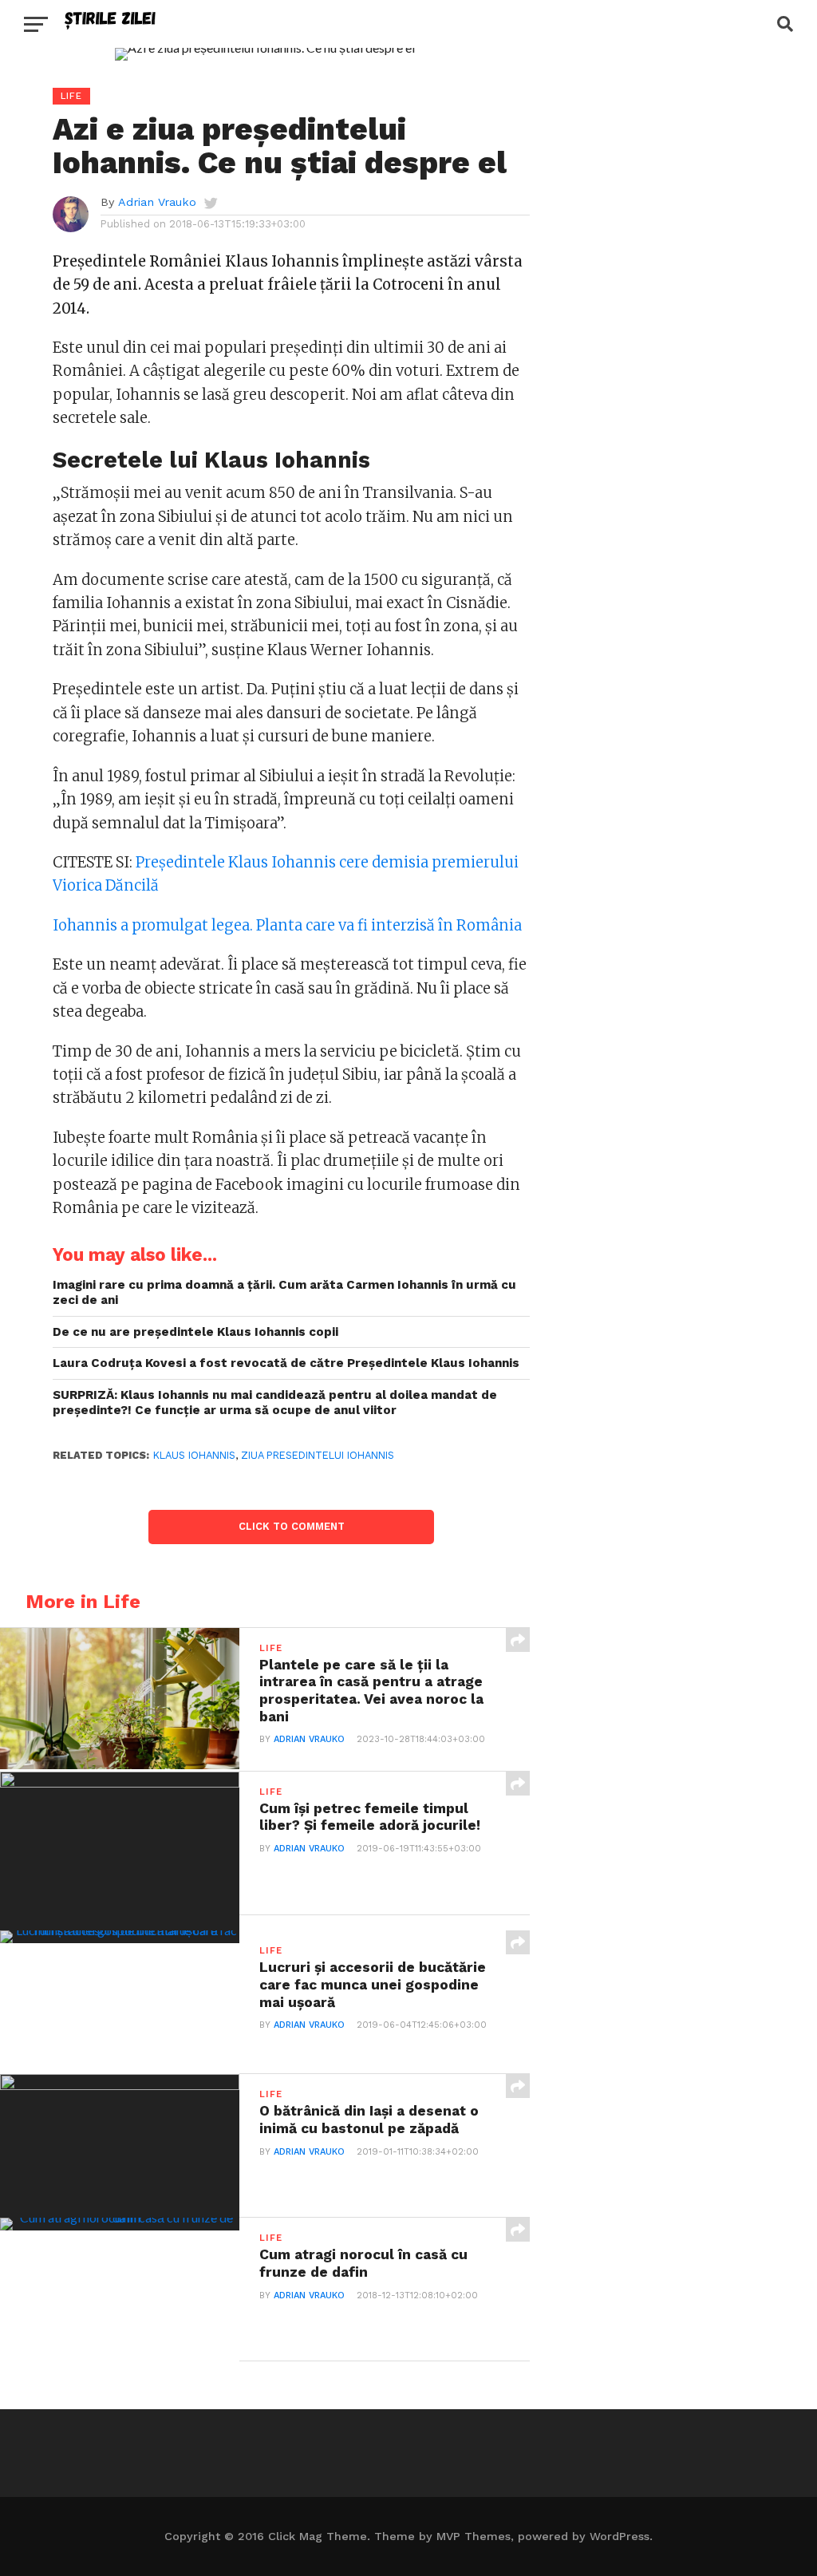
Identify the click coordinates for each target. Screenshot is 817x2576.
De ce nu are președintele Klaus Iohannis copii (195, 1332)
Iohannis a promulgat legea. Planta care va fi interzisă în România (287, 925)
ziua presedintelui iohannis (318, 1455)
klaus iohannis (194, 1455)
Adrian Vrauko (157, 202)
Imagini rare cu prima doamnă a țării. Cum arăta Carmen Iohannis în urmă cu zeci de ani (284, 1292)
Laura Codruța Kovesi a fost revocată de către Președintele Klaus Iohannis (286, 1363)
